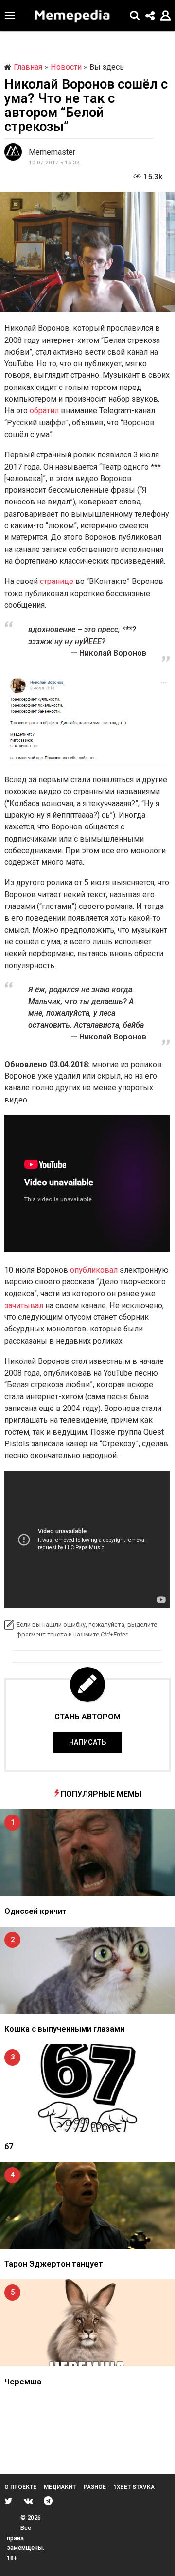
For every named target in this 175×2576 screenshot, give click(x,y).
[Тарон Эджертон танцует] (87, 2205)
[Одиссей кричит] (87, 1853)
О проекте (20, 2487)
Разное (95, 2487)
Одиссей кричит (35, 1911)
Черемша (23, 2382)
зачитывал (25, 1305)
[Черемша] (87, 2323)
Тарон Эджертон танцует (54, 2264)
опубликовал (95, 1270)
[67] (87, 2088)
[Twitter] (9, 2501)
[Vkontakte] (28, 2501)
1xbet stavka (134, 2487)
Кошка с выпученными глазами (64, 2029)
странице (58, 581)
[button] (10, 16)
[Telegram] (48, 2501)
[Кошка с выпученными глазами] (87, 1970)
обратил (45, 411)
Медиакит (60, 2487)
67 (9, 2147)
